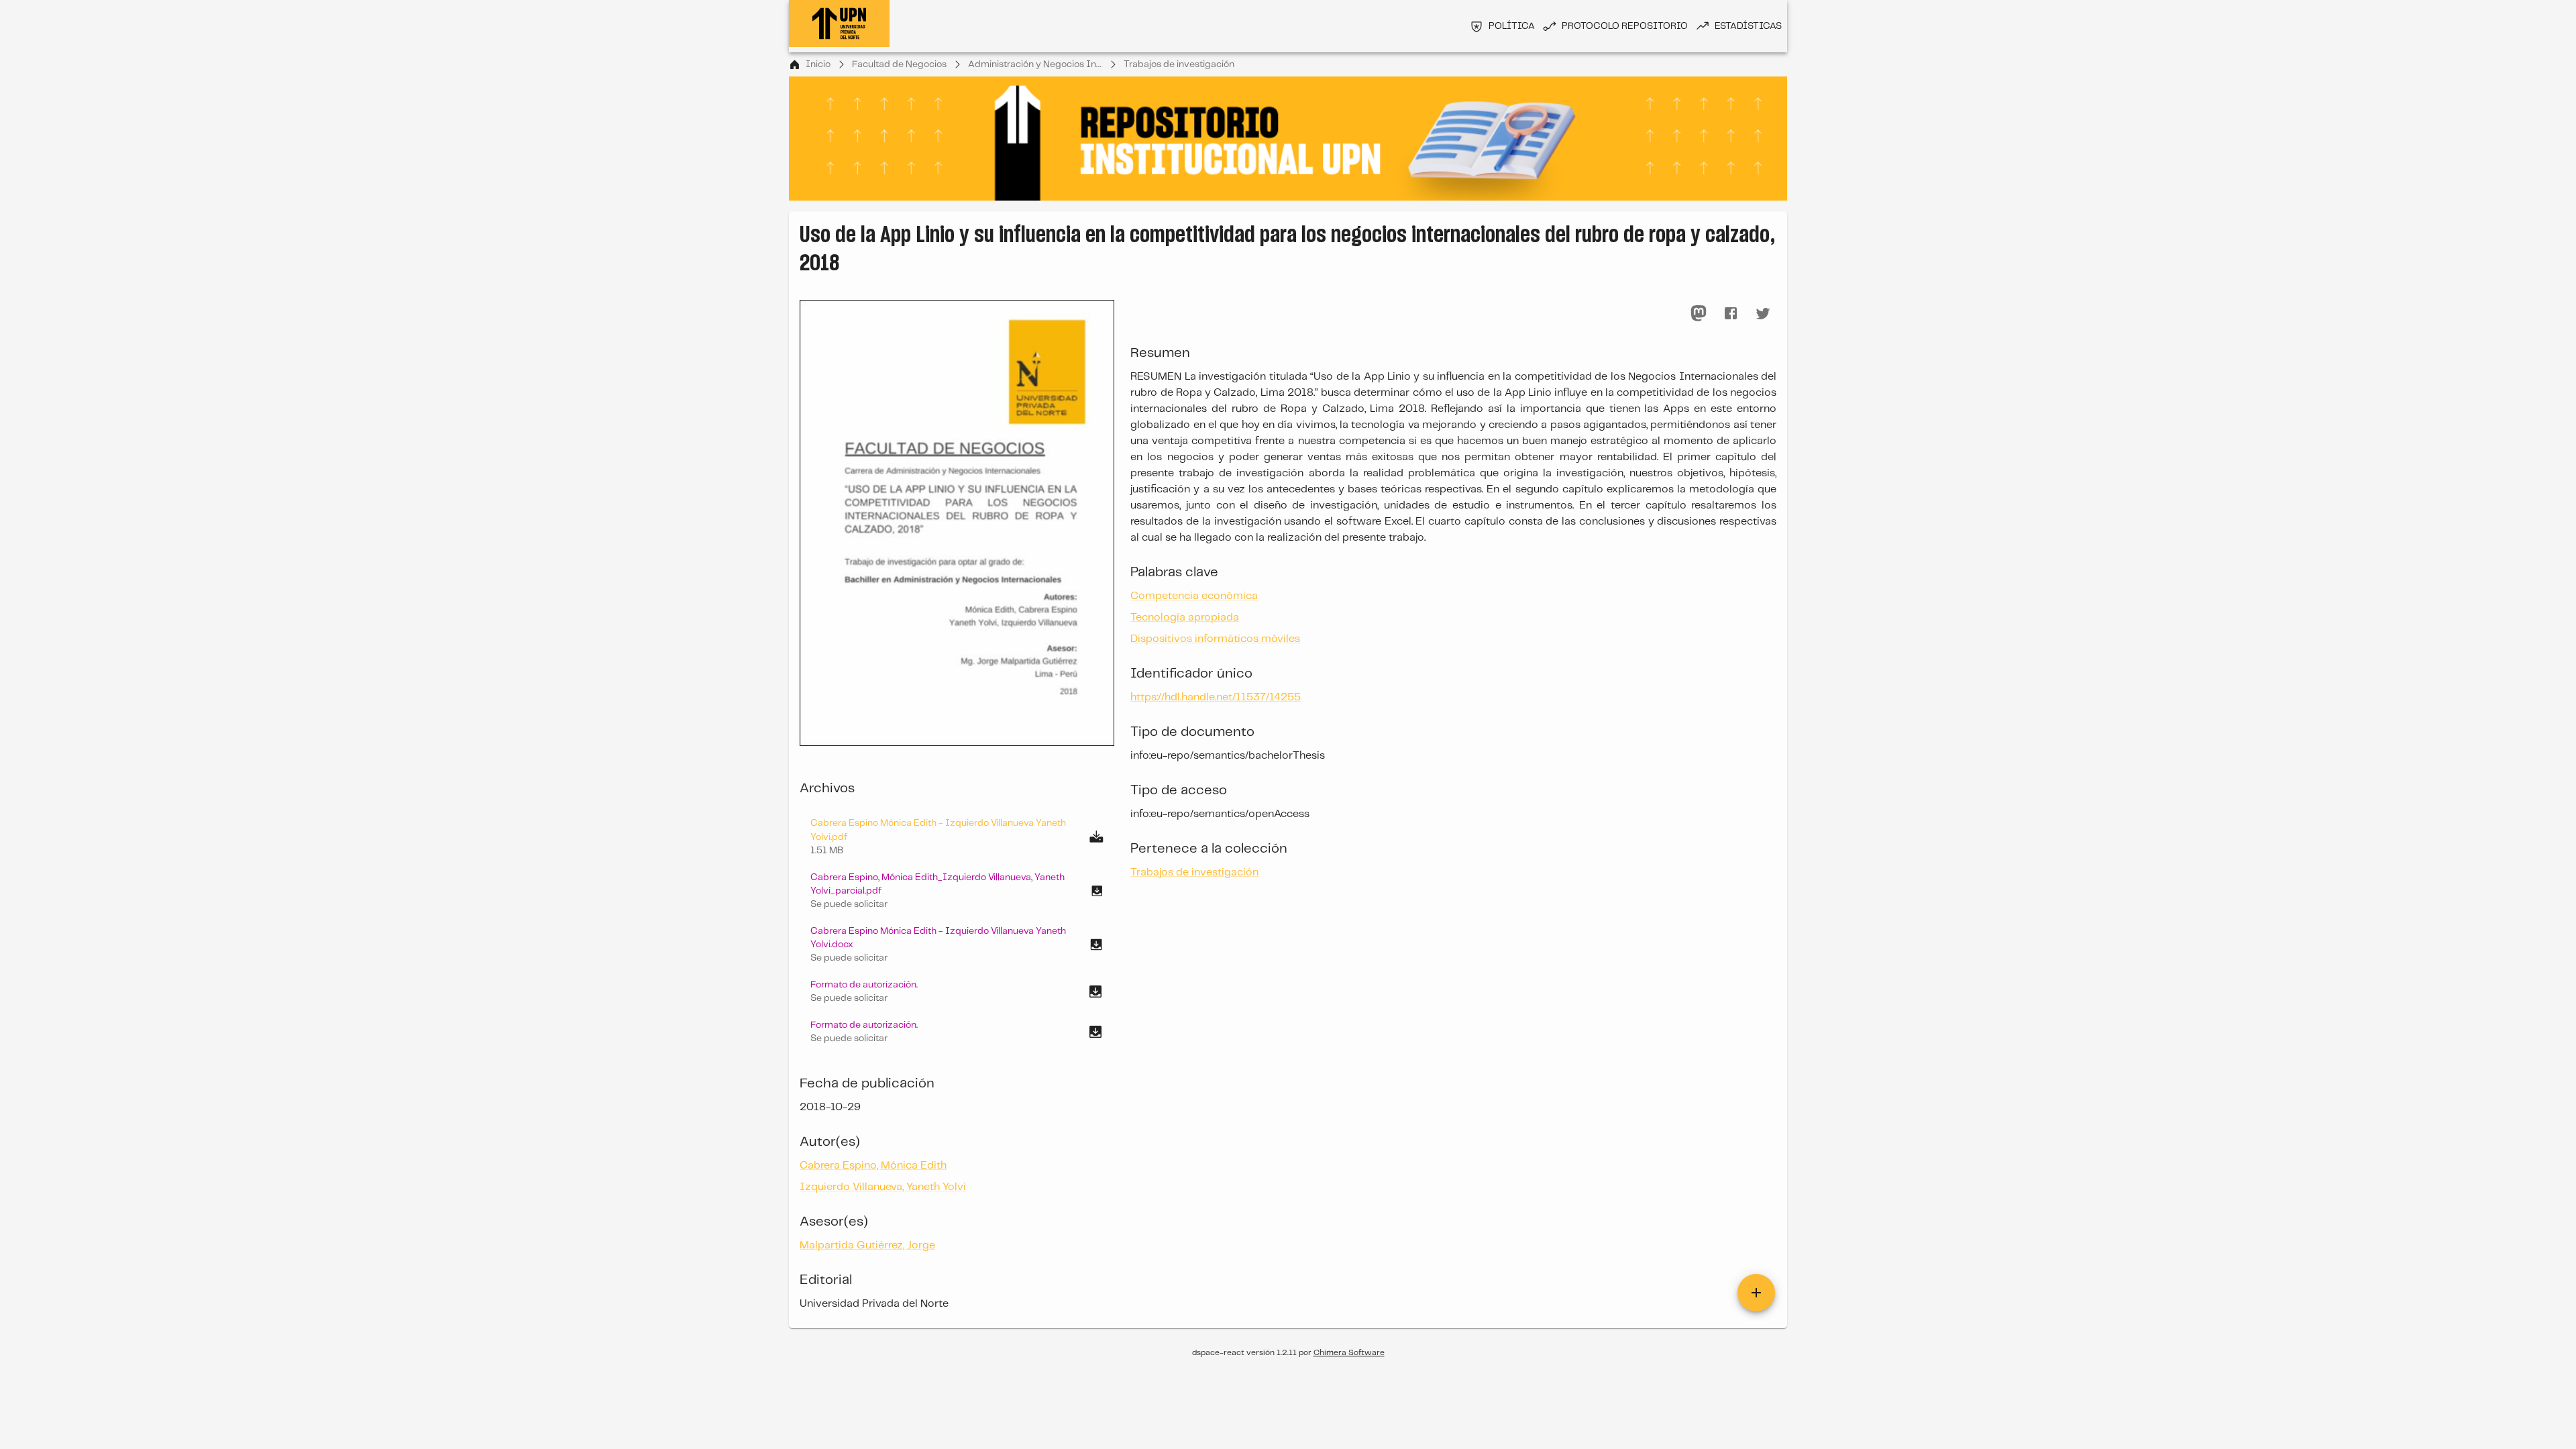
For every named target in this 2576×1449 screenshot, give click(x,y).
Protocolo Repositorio (1625, 26)
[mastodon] (1699, 313)
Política (1512, 26)
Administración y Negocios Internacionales (1035, 64)
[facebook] (1731, 313)
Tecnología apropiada (1185, 618)
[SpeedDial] (1756, 1293)
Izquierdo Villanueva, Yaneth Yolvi (883, 1187)
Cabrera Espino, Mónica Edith (873, 1166)
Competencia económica (1194, 596)
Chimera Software (1349, 1353)
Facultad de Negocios (899, 64)
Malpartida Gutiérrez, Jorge (867, 1245)
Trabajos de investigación (1179, 64)
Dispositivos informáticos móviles (1215, 639)
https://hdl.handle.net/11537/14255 (1216, 697)
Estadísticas (1748, 26)
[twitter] (1763, 313)
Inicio (818, 64)
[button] (957, 891)
